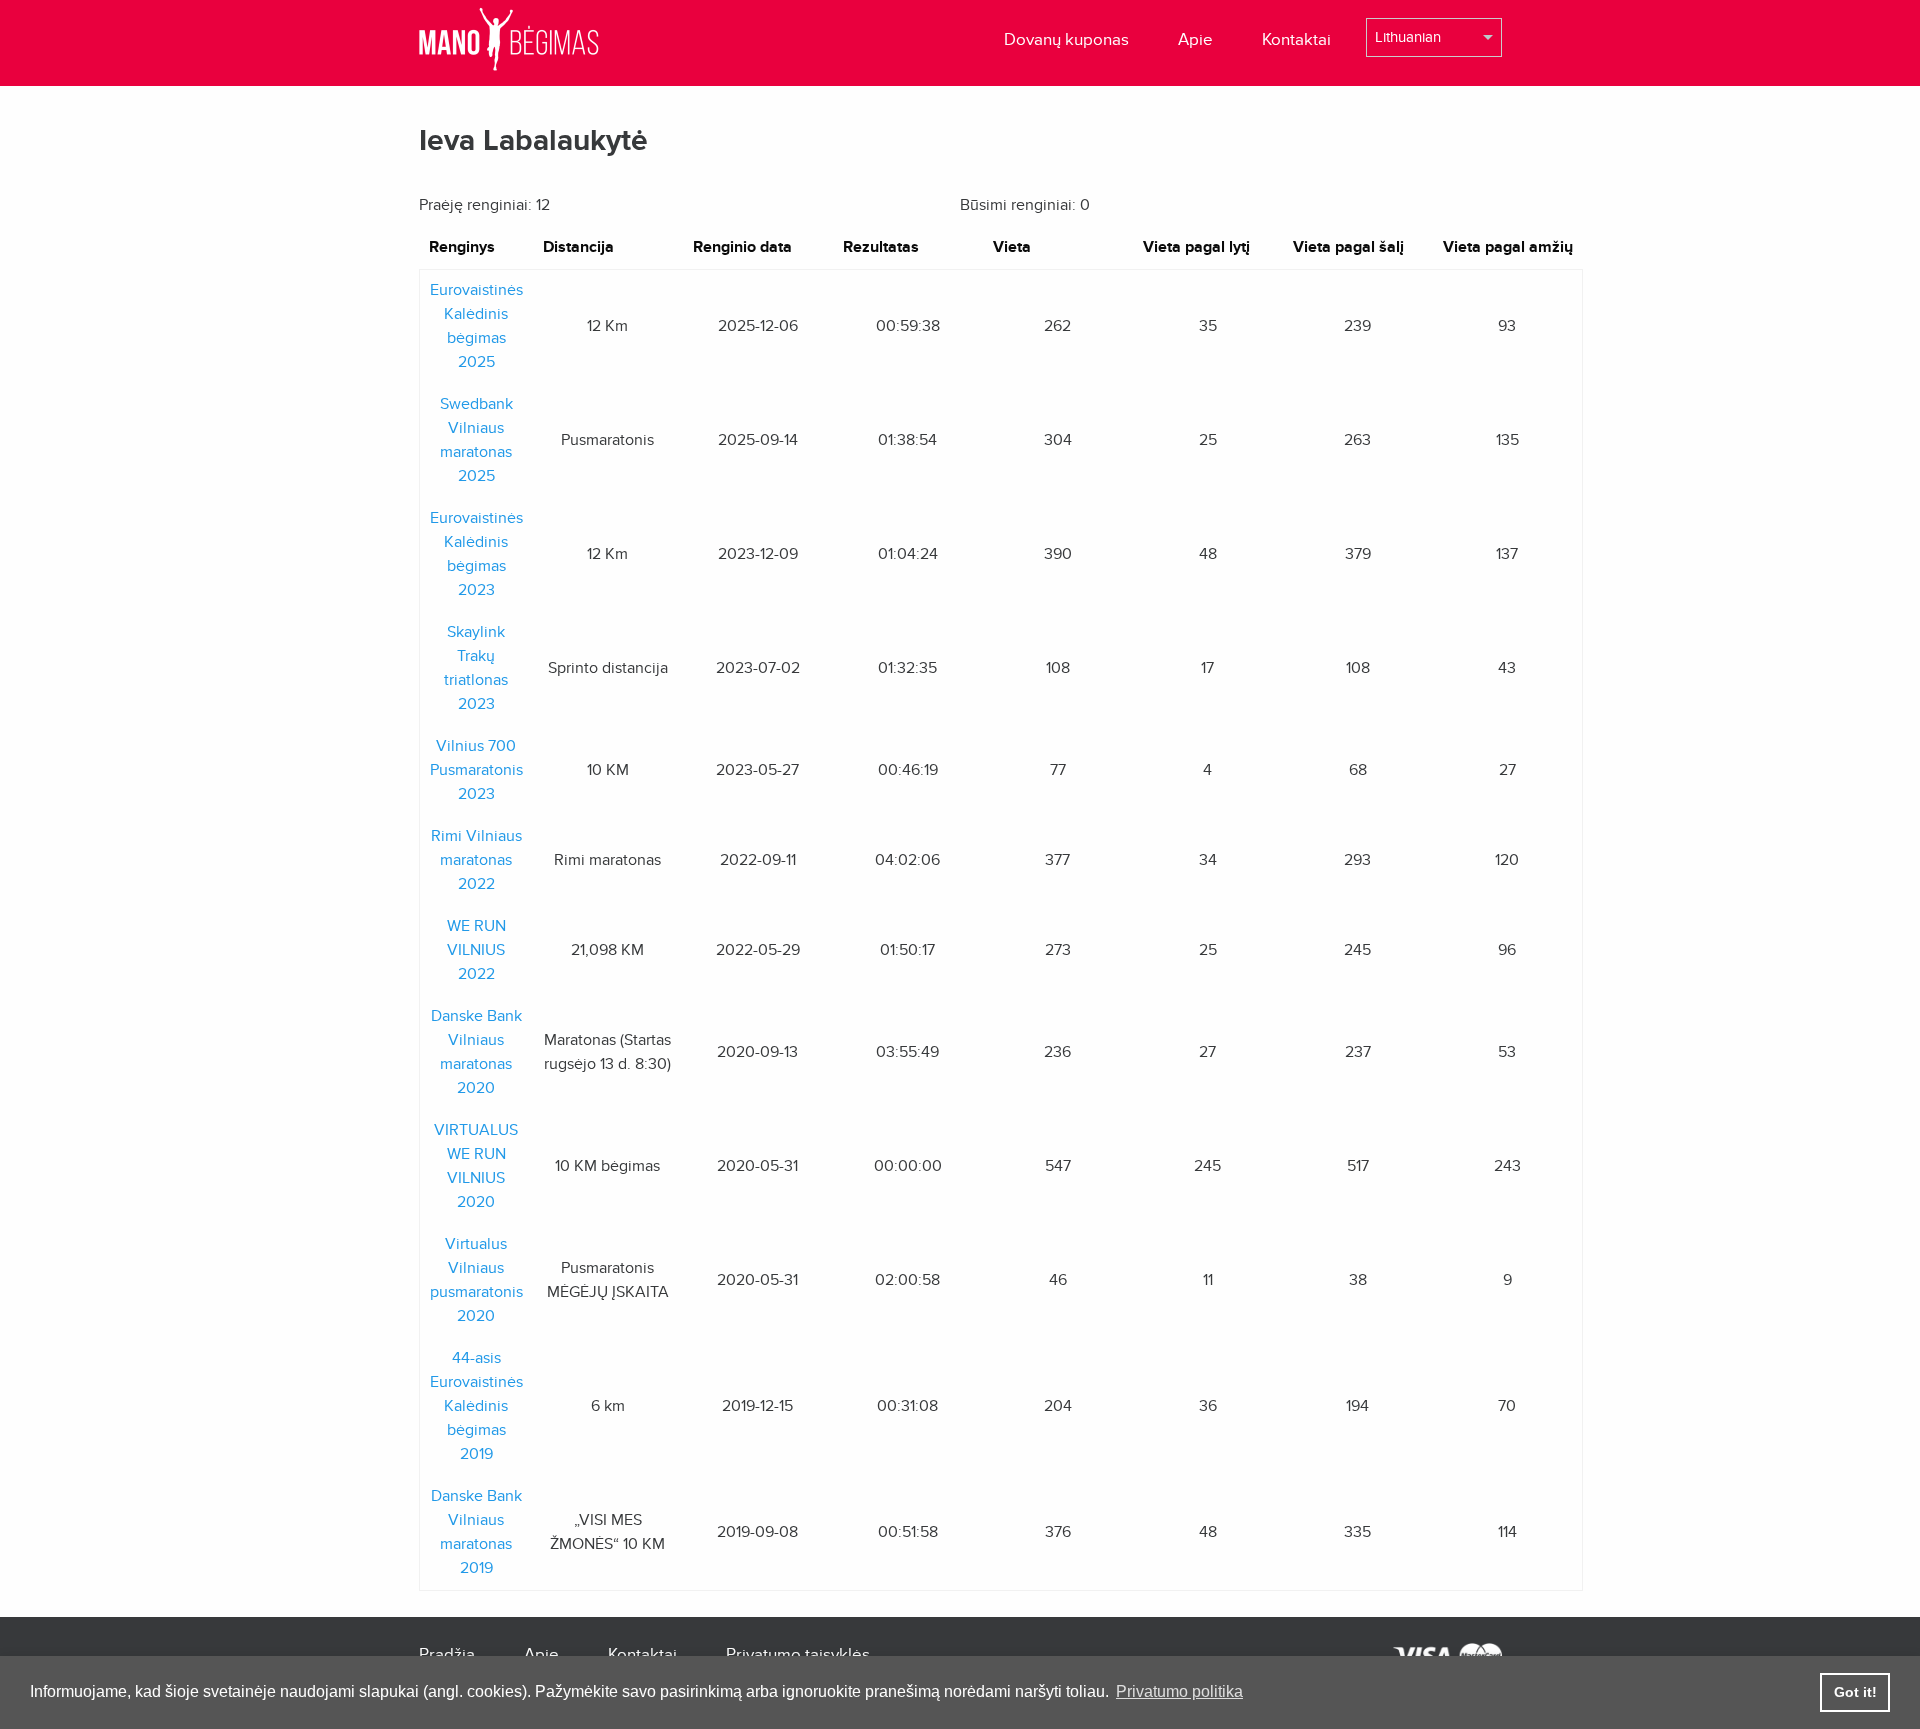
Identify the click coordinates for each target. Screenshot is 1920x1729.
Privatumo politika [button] (1179, 1691)
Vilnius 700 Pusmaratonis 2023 (476, 770)
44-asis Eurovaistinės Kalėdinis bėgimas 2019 (476, 1406)
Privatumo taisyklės (798, 1654)
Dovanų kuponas (1066, 39)
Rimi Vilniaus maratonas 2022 (476, 860)
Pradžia (447, 1654)
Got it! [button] (1855, 1692)
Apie (1195, 39)
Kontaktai (1296, 39)
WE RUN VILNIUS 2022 (476, 950)
